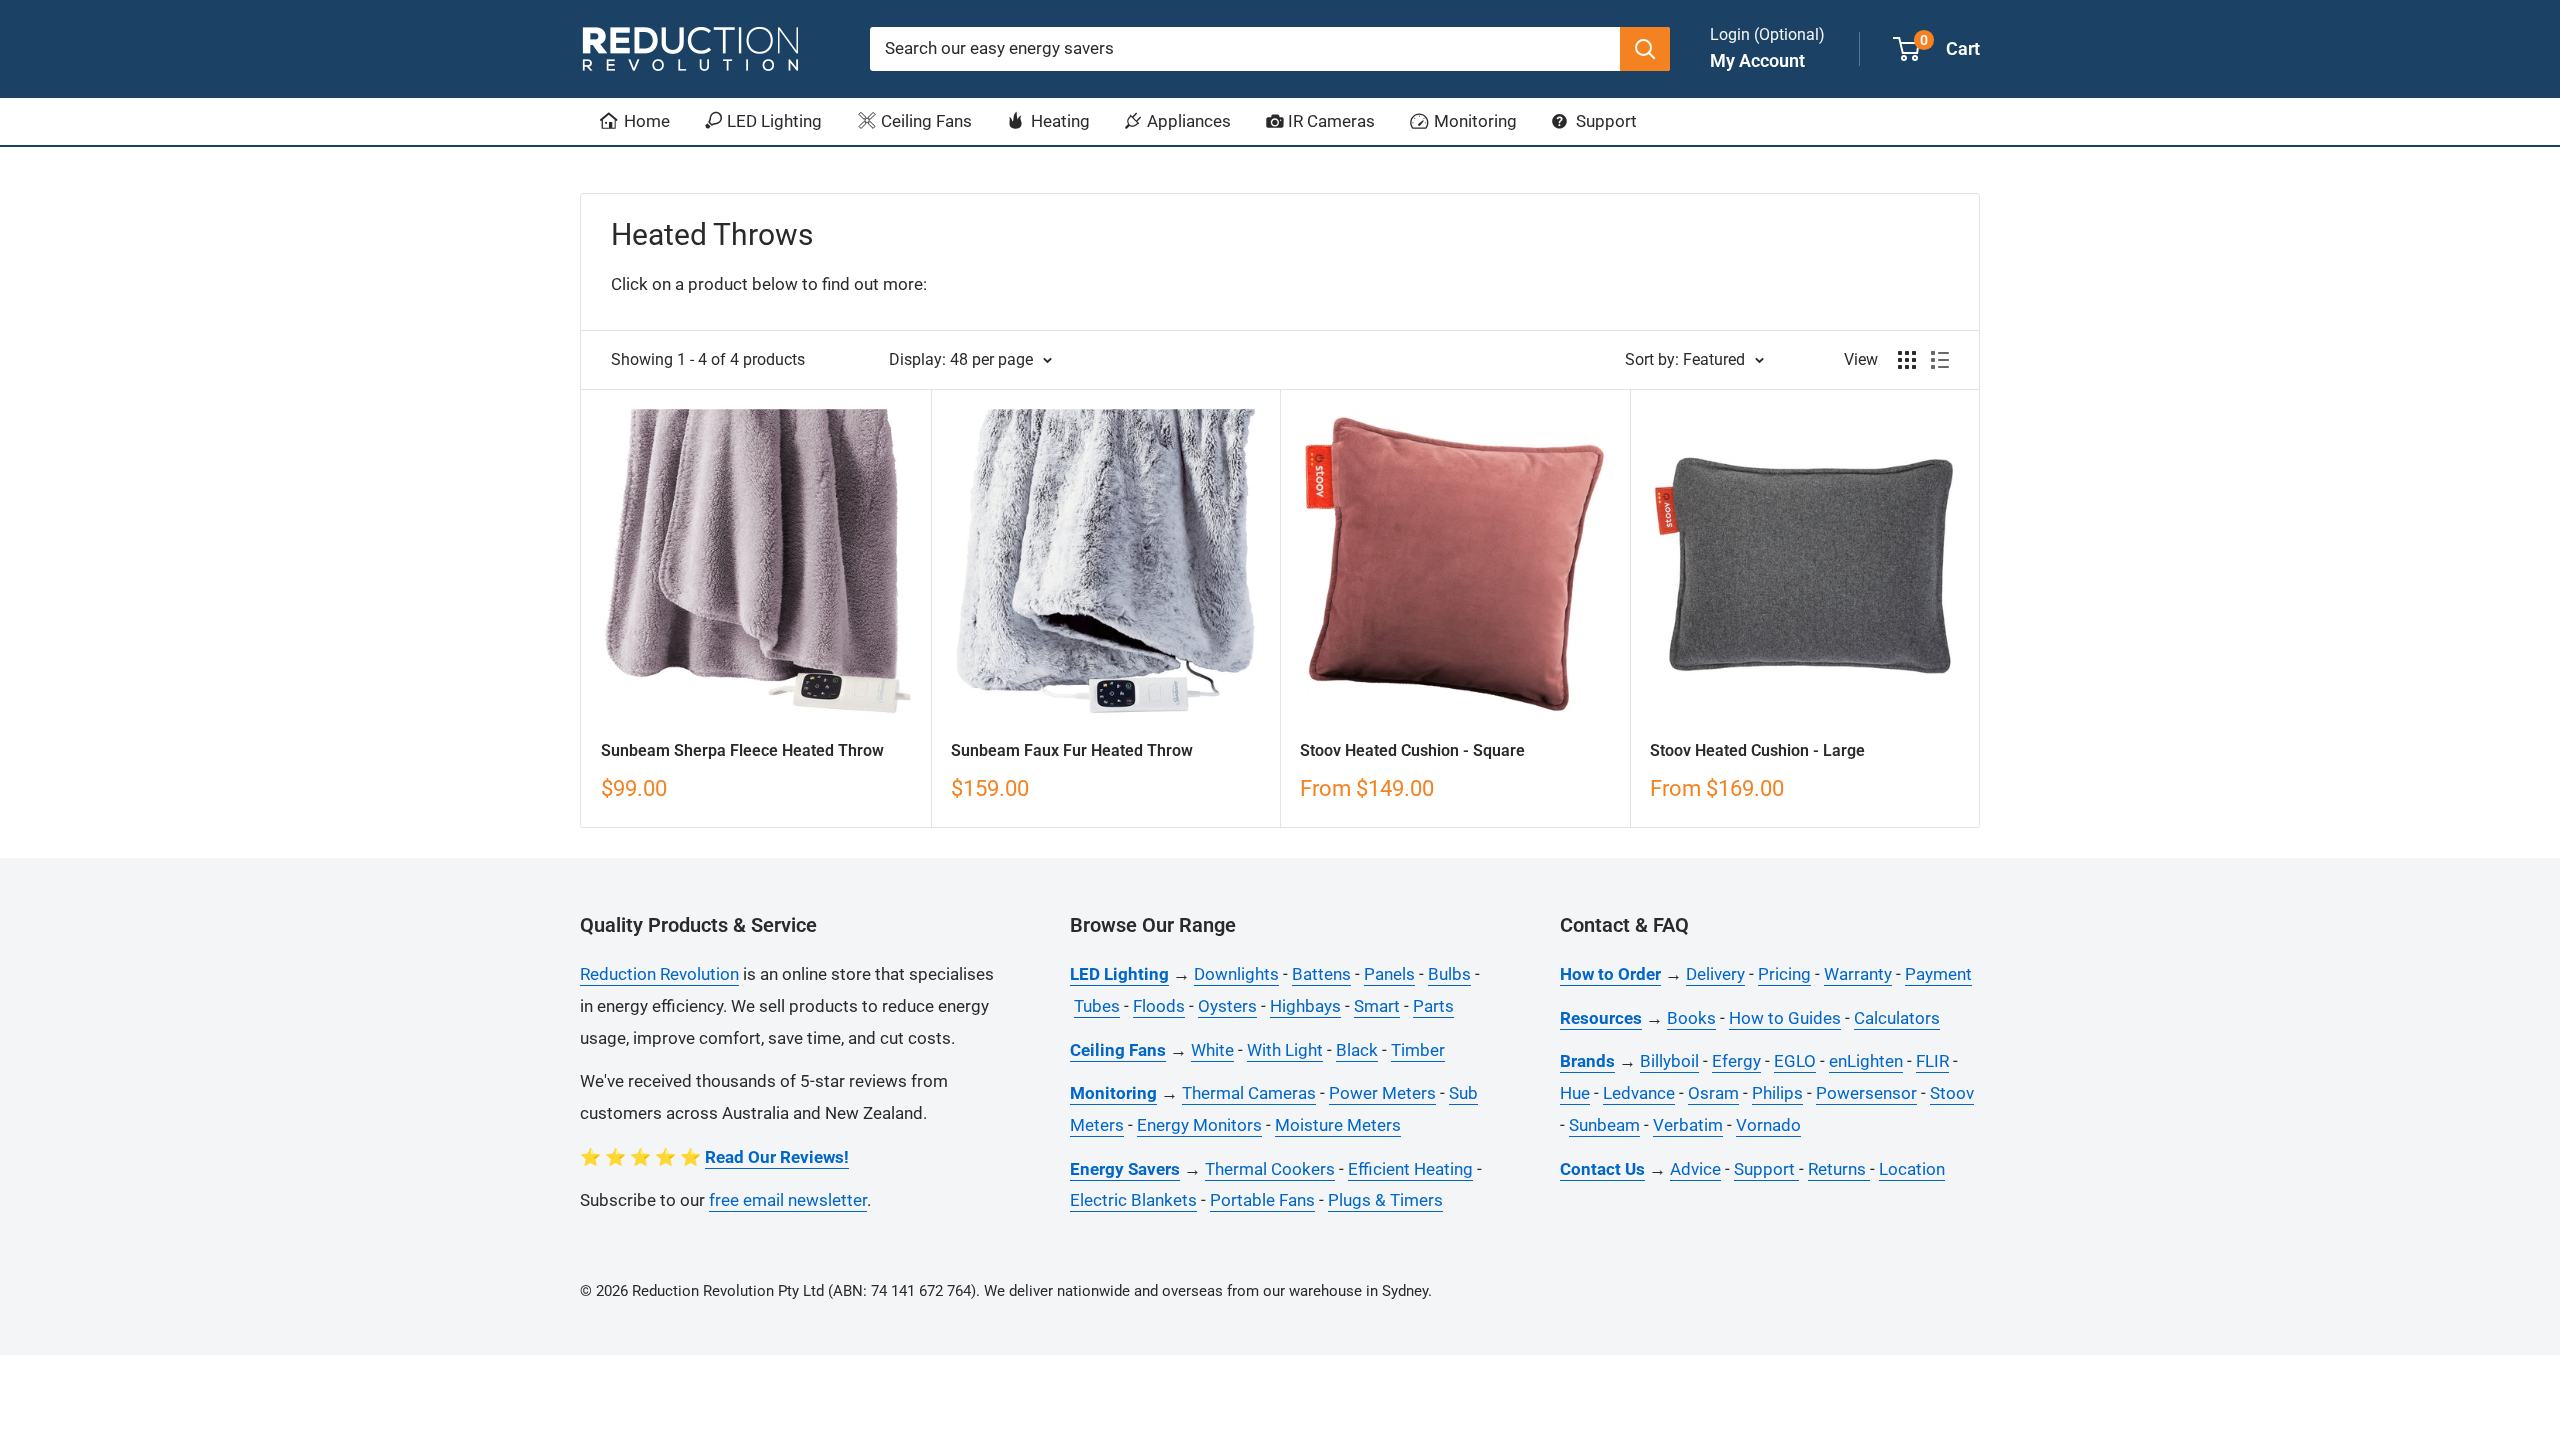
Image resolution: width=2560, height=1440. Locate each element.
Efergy (1736, 1061)
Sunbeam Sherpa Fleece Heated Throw (742, 750)
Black (1357, 1050)
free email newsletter (788, 1200)
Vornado (1768, 1125)
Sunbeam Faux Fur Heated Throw (1072, 750)
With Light (1285, 1050)
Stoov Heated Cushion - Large (1757, 750)
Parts (1433, 1006)
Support (1604, 121)
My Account (1757, 60)
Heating (1058, 121)
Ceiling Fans (924, 121)
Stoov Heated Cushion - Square (1412, 750)
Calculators (1897, 1018)
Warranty (1858, 974)
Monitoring (1473, 121)
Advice (1695, 1169)
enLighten (1866, 1061)
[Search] (1645, 49)
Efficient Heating (1410, 1169)
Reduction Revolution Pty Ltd (728, 1291)
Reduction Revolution (659, 974)
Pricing (1784, 974)
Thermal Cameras (1249, 1093)
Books (1691, 1018)
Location (1912, 1169)
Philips (1777, 1093)
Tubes (1097, 1006)
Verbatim (1688, 1125)
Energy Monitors (1199, 1125)
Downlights (1236, 974)
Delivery (1715, 974)
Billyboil (1669, 1061)
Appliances (1187, 121)
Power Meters (1382, 1093)
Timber (1418, 1050)
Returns (1839, 1169)
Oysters (1227, 1006)
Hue (1575, 1093)
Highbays (1305, 1006)
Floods (1159, 1006)
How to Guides (1785, 1018)
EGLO (1795, 1061)
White (1212, 1050)
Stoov (1952, 1093)
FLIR (1932, 1061)
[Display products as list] (1940, 360)
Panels (1389, 974)
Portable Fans (1262, 1200)
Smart (1377, 1006)
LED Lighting (772, 121)
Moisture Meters (1338, 1125)
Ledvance (1639, 1093)
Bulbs (1449, 974)
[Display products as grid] (1907, 360)
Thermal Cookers (1270, 1169)
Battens (1321, 974)
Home (645, 121)
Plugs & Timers (1385, 1200)
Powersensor (1866, 1093)
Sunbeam (1604, 1125)
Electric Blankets (1133, 1200)
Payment (1938, 974)
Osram (1713, 1093)
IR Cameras (1329, 121)
